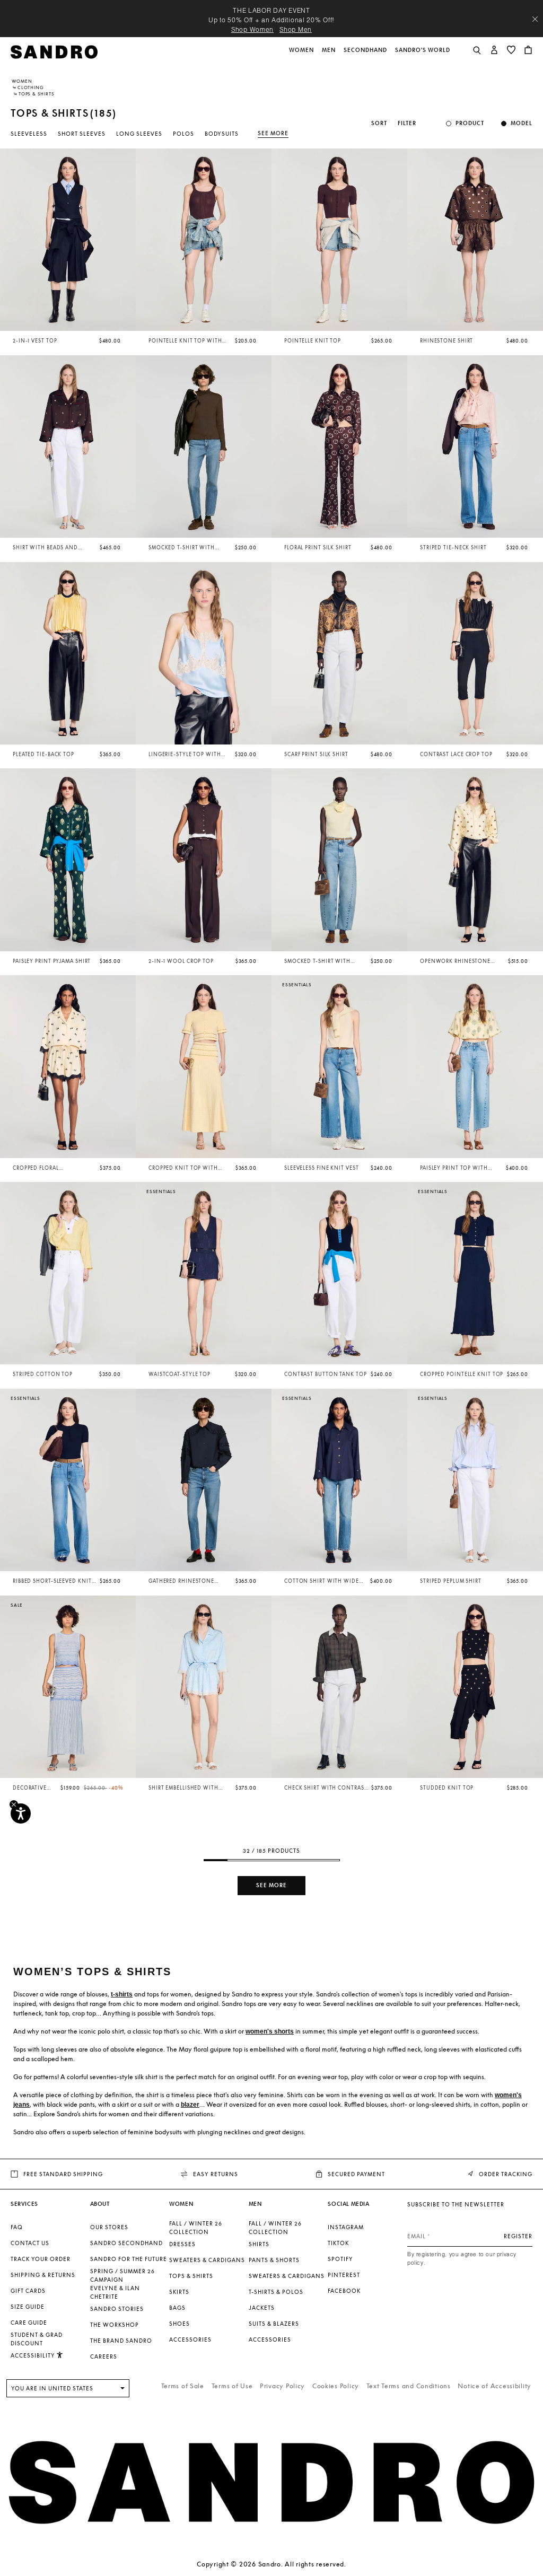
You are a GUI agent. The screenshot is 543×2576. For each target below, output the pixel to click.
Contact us (30, 2243)
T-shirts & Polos (276, 2292)
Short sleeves (82, 134)
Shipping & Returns (43, 2275)
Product (470, 123)
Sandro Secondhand (126, 2243)
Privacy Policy (282, 2386)
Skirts (179, 2292)
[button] (302, 56)
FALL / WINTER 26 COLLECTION (196, 2228)
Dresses (182, 2244)
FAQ (17, 2227)
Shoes (179, 2324)
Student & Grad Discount (37, 2339)
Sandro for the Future (129, 2259)
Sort (379, 123)
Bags (177, 2308)
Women (22, 81)
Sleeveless (29, 134)
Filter (407, 123)
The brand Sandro (121, 2341)
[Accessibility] (21, 1813)
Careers (104, 2356)
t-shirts (122, 1994)
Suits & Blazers (274, 2324)
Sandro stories (117, 2309)
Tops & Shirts (191, 2276)
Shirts (259, 2244)
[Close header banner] (535, 19)
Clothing (30, 87)
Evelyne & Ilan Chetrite (115, 2292)
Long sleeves (139, 134)
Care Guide (29, 2323)
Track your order (41, 2259)
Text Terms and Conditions (409, 2386)
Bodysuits (222, 134)
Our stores (109, 2227)
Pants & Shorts (274, 2260)
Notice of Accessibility (494, 2386)
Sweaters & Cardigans (207, 2260)
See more (273, 133)
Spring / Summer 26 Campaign (122, 2275)
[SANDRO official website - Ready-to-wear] (54, 51)
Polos (183, 134)
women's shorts (270, 2031)
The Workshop (115, 2325)
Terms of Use (232, 2386)
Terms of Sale (183, 2386)
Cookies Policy (336, 2386)
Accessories (190, 2340)
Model (522, 123)
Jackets (262, 2308)
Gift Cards (28, 2291)
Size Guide (28, 2307)
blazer (190, 2105)
